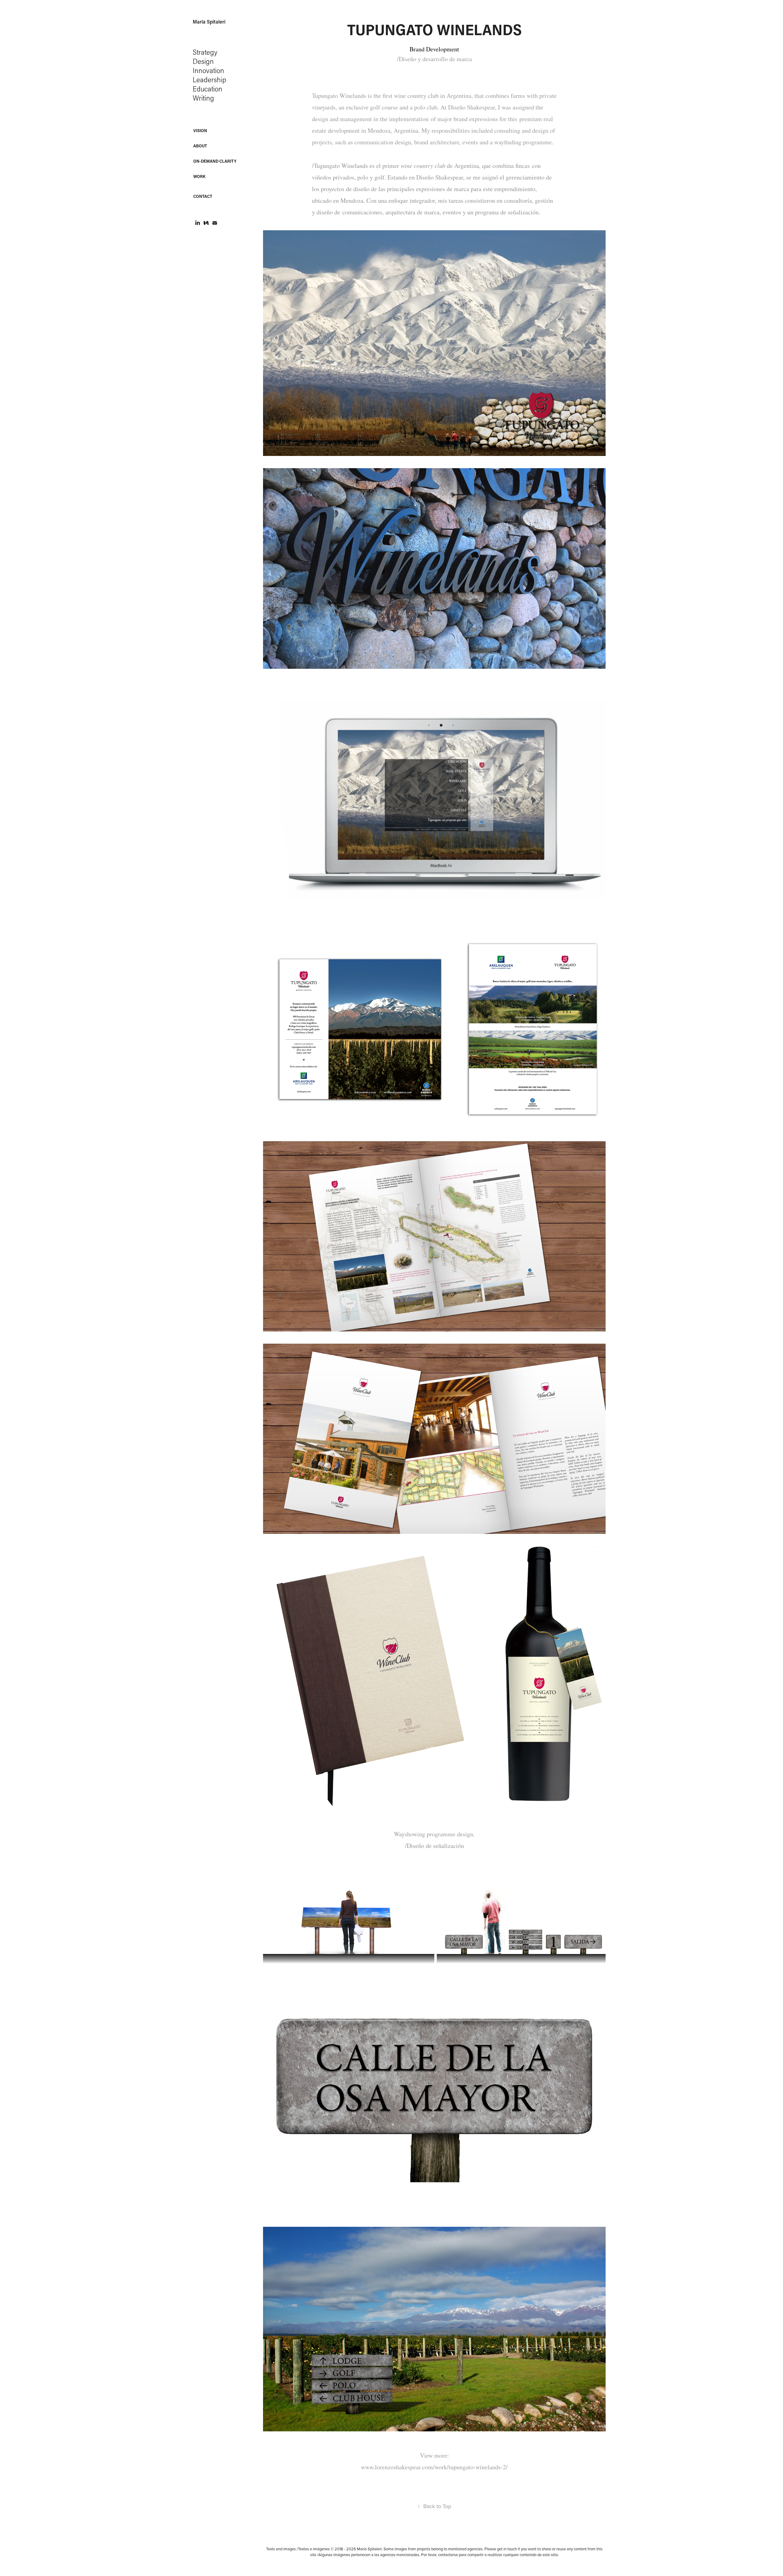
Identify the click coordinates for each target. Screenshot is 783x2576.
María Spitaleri (209, 22)
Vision (200, 130)
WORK (199, 176)
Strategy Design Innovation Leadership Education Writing (210, 75)
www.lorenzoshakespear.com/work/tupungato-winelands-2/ (434, 2467)
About (200, 146)
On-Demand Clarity (215, 161)
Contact (203, 196)
